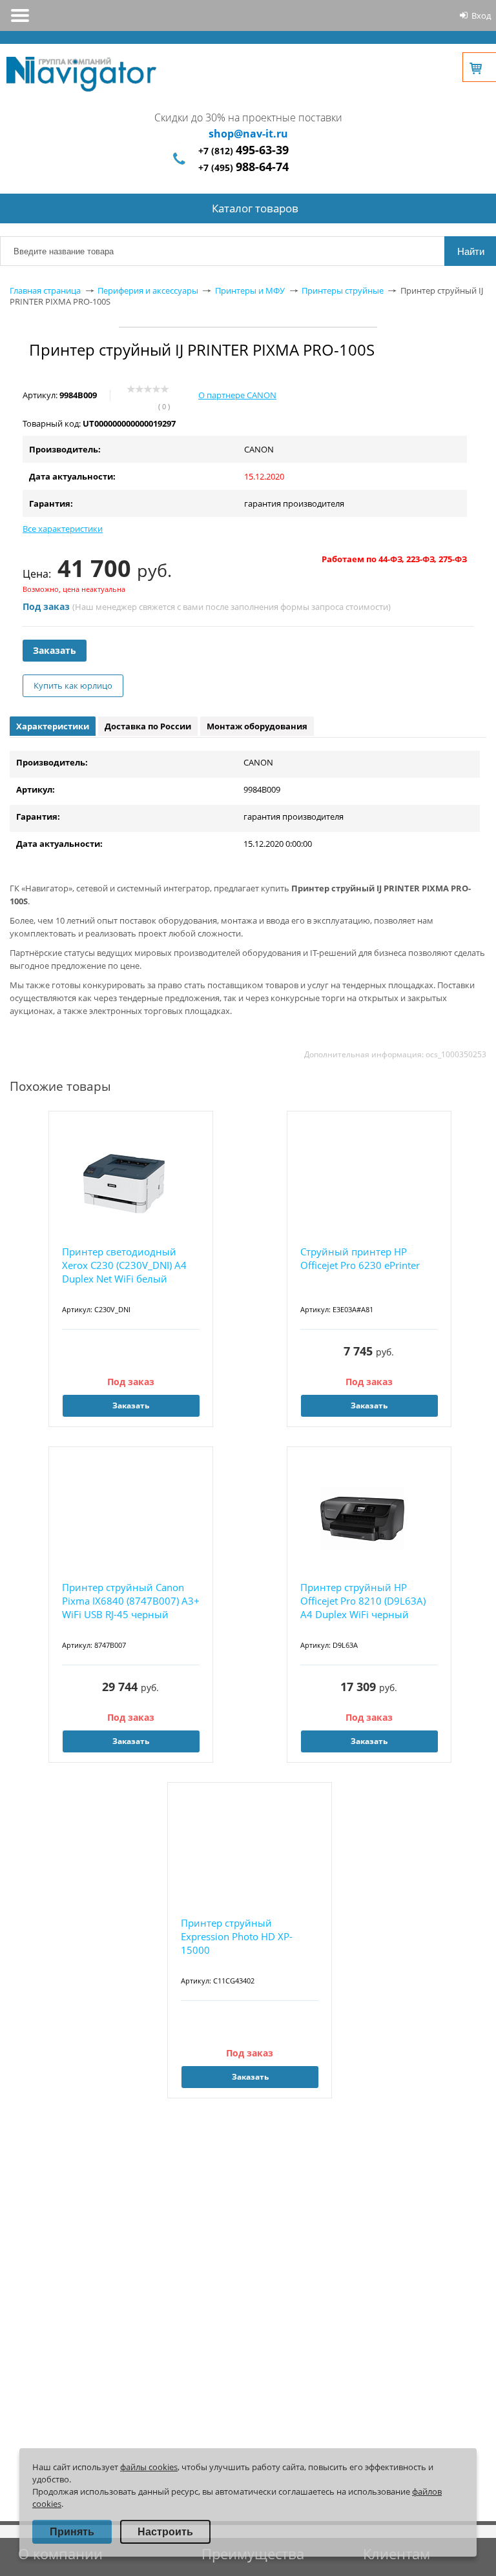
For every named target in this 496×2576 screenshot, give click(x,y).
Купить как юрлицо (73, 685)
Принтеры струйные (343, 290)
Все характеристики (63, 529)
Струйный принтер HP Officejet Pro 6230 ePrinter (360, 1258)
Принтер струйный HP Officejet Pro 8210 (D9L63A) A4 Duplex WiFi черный (363, 1601)
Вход (481, 15)
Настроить (165, 2532)
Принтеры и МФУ (250, 290)
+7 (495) (243, 167)
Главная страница (45, 290)
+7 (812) (243, 151)
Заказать (55, 650)
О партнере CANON (237, 395)
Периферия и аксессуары (148, 290)
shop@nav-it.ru (248, 134)
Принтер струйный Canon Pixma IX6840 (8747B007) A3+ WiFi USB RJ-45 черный (131, 1601)
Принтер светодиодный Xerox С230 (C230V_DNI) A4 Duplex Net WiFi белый (124, 1265)
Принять (72, 2532)
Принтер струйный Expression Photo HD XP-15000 (237, 1936)
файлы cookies (149, 2467)
